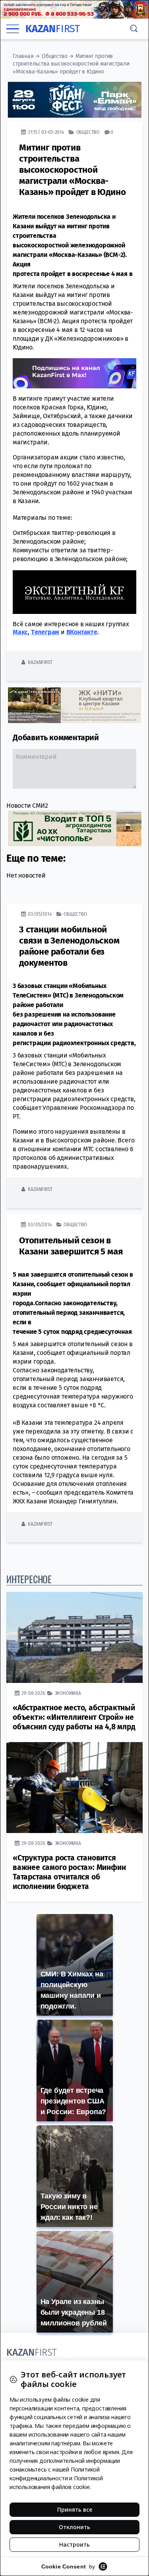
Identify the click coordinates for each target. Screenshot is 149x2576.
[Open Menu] (13, 29)
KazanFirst (40, 662)
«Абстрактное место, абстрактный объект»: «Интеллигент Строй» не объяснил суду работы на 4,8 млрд (74, 1717)
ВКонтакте (82, 632)
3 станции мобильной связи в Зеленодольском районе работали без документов (69, 946)
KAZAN (53, 29)
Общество (54, 56)
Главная (23, 56)
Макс (20, 632)
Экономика (68, 1693)
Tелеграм (45, 632)
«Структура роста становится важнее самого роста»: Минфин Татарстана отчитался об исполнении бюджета (69, 1872)
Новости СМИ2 (27, 806)
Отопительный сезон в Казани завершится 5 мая (71, 1246)
